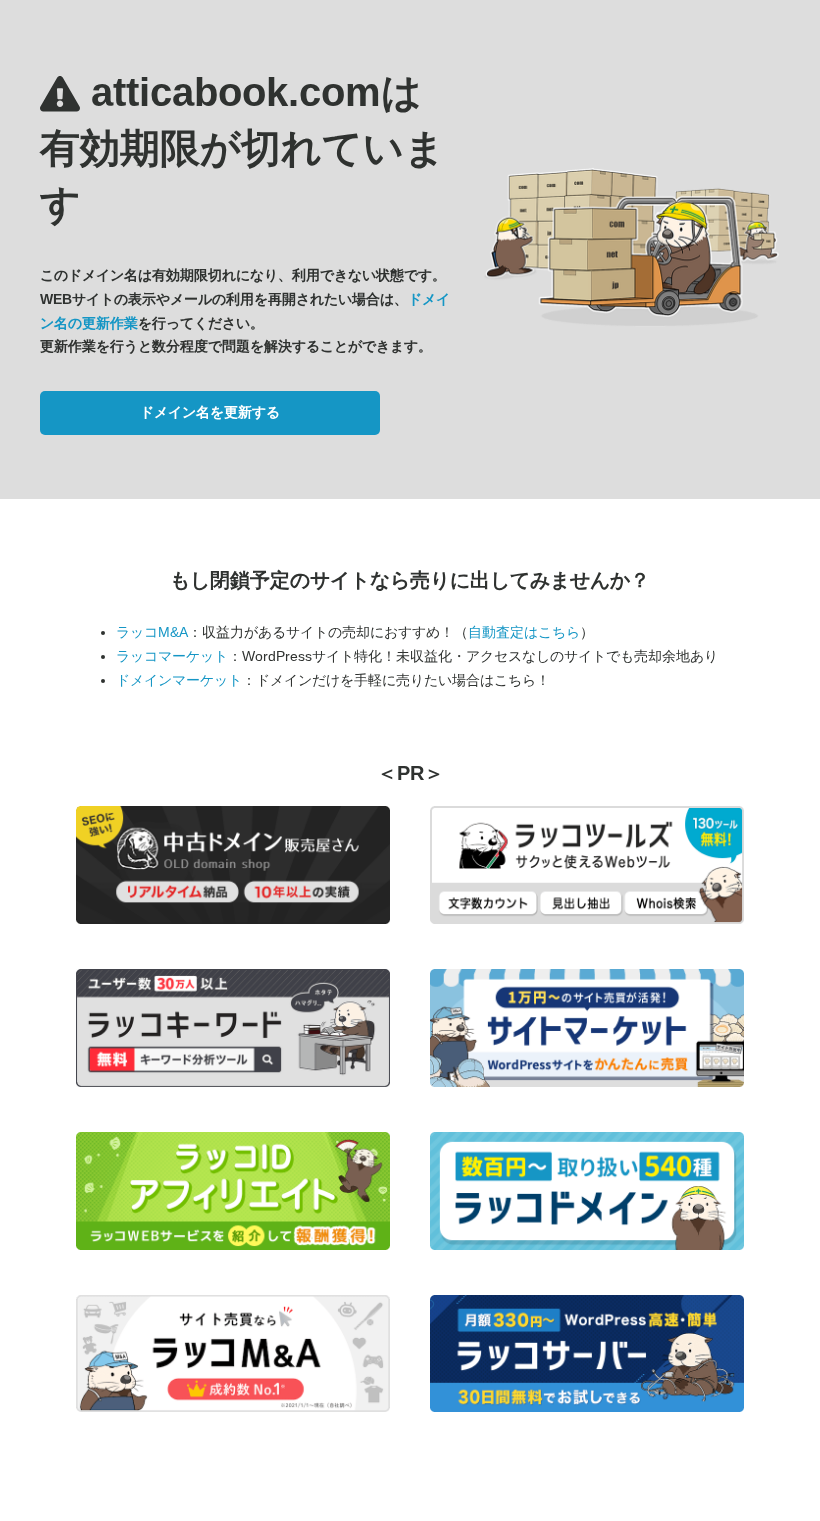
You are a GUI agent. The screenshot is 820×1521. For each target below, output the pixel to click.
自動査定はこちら (524, 632)
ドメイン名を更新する (210, 412)
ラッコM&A (152, 632)
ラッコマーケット (172, 656)
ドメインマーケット (179, 680)
